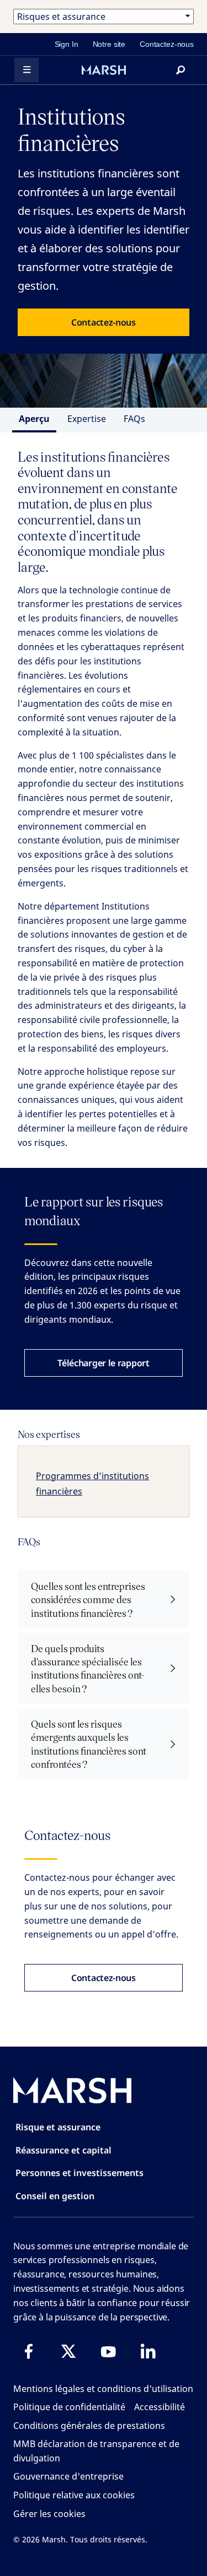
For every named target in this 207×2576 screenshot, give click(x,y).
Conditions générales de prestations (89, 2426)
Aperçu (34, 419)
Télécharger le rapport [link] (103, 1363)
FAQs (134, 419)
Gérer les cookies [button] (49, 2514)
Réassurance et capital (63, 2150)
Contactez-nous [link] (167, 44)
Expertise (87, 419)
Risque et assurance (58, 2127)
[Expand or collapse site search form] (181, 70)
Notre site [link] (109, 44)
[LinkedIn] (148, 2351)
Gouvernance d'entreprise (68, 2476)
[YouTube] (108, 2351)
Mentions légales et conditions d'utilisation (103, 2389)
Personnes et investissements (79, 2173)
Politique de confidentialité (69, 2407)
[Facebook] (29, 2351)
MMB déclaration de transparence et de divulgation (96, 2451)
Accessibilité (160, 2407)
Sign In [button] (67, 44)
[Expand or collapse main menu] (26, 70)
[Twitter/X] (68, 2351)
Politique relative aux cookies (74, 2495)
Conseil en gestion (55, 2196)
